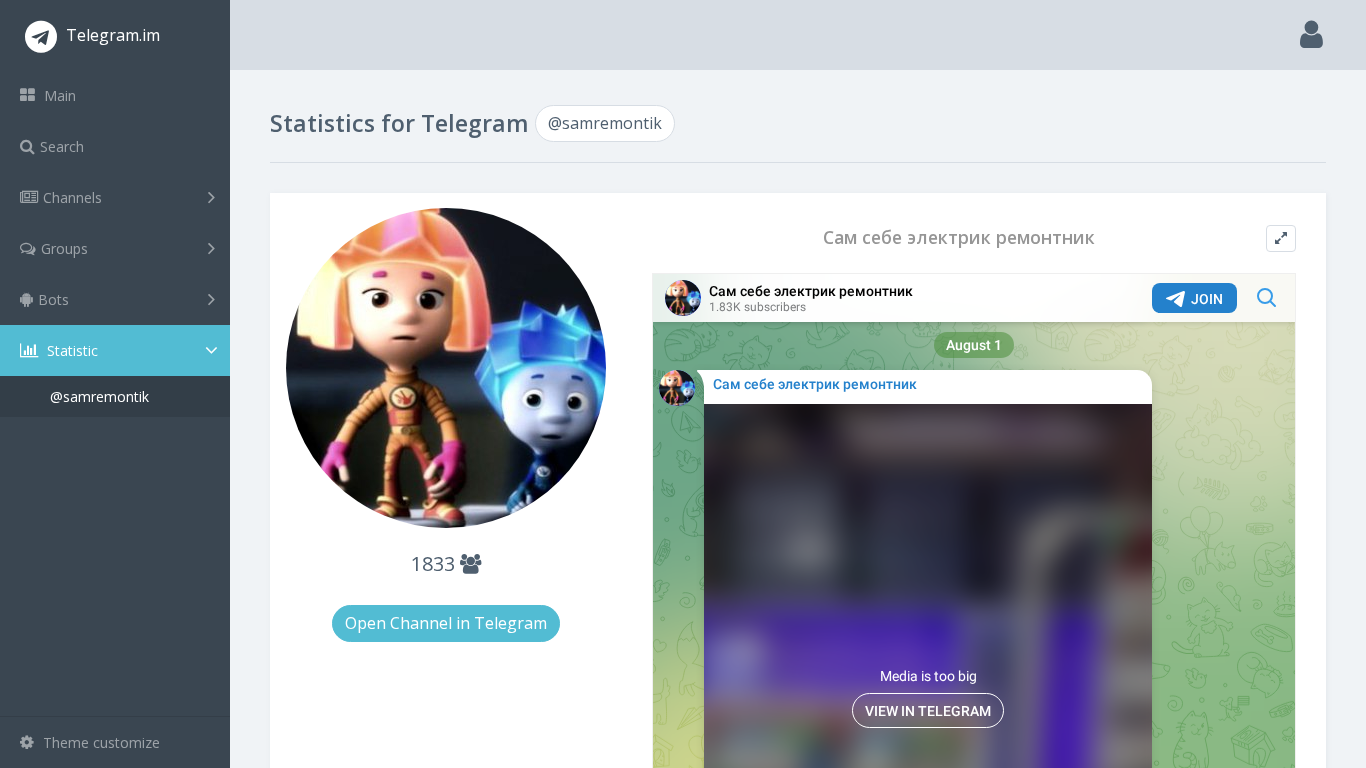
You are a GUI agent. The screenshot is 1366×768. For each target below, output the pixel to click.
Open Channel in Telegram (446, 623)
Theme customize (99, 742)
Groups (64, 248)
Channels (72, 197)
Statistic (70, 350)
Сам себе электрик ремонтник (959, 237)
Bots (53, 299)
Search (62, 146)
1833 (435, 563)
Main (58, 95)
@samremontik (99, 396)
